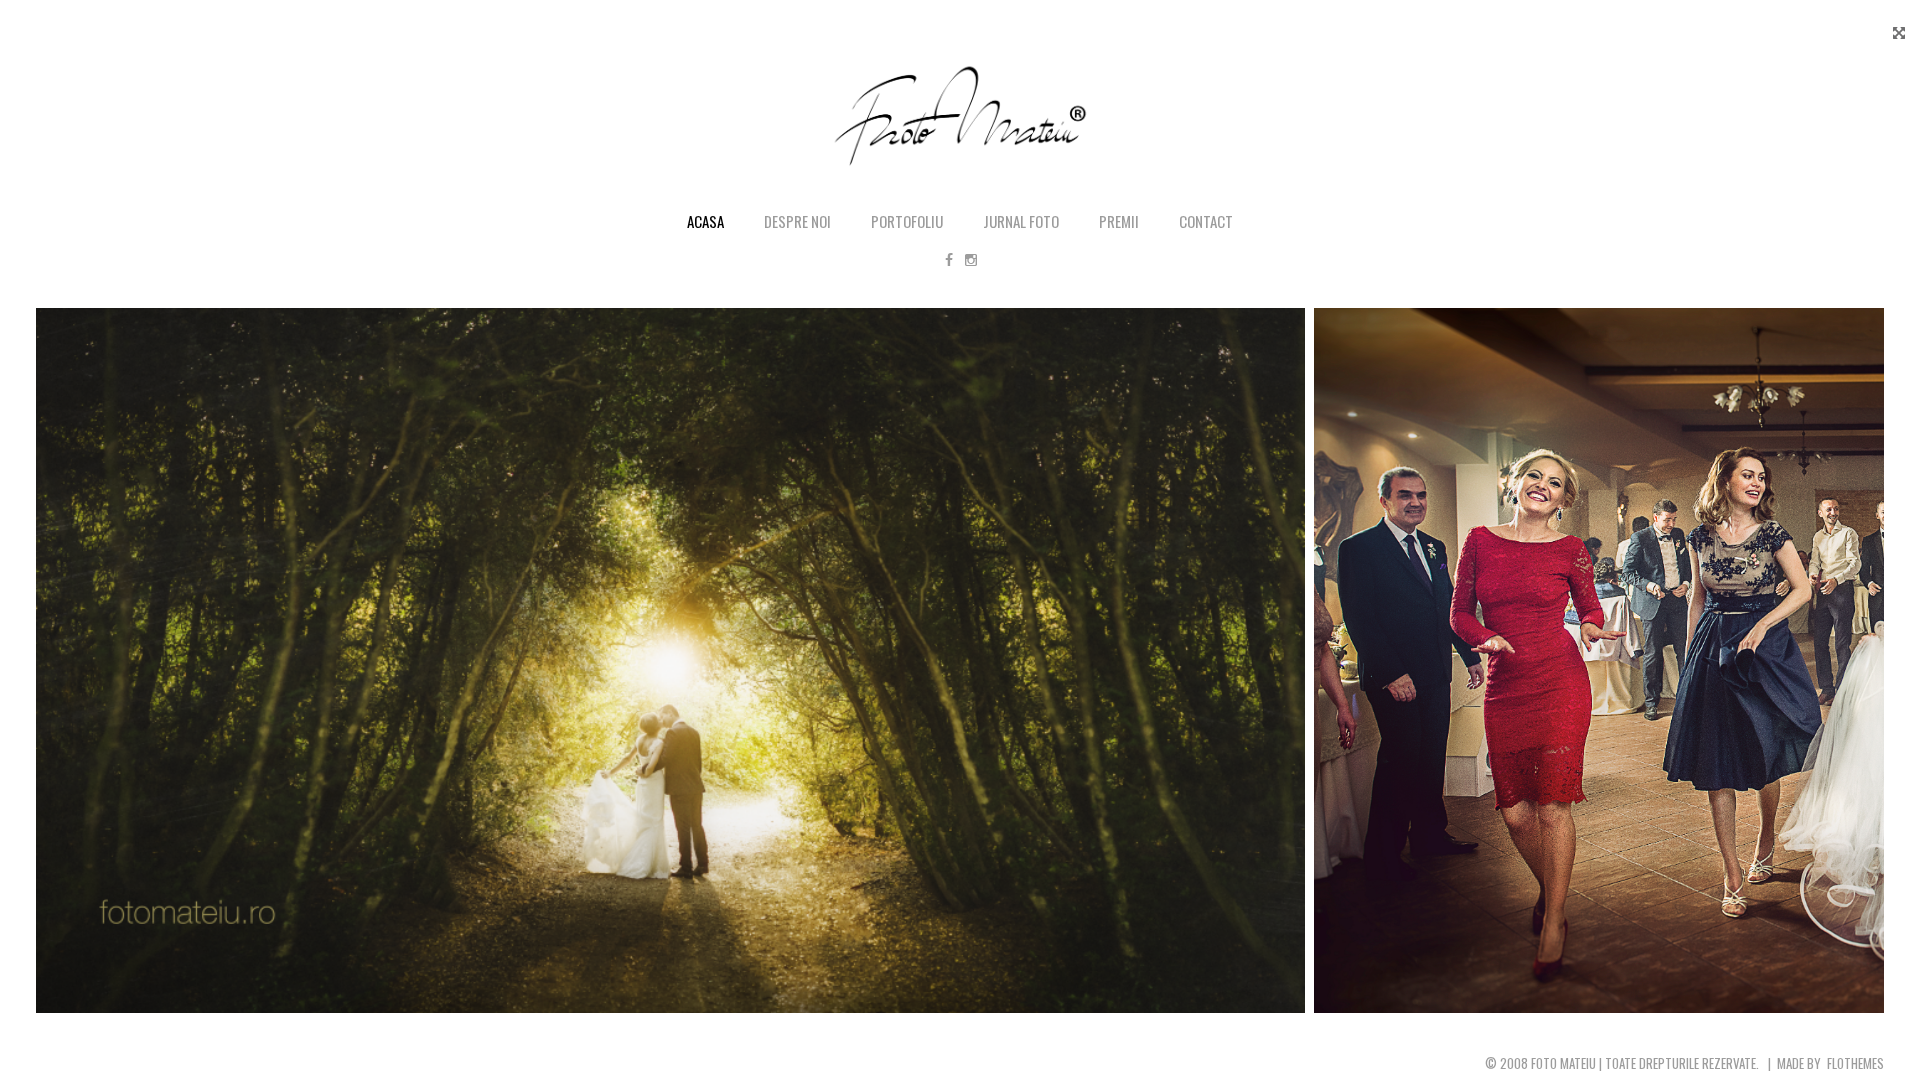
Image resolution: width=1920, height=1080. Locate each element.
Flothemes (1855, 1063)
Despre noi (797, 221)
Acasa (705, 221)
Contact (1206, 221)
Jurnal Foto (1021, 221)
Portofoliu (907, 221)
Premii (1119, 221)
